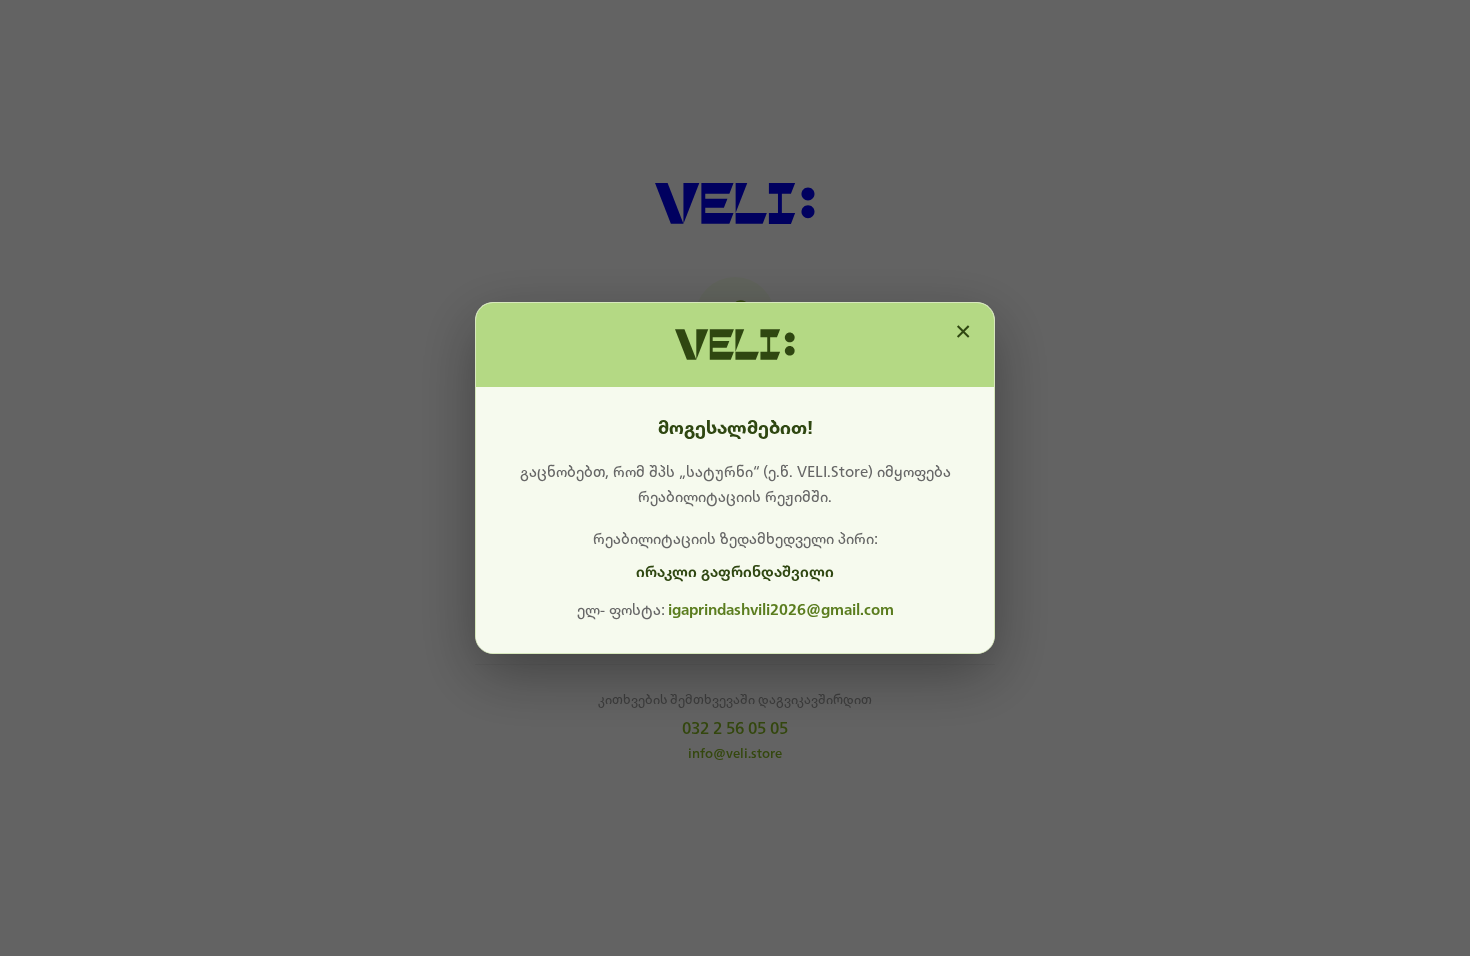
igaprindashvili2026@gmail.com (781, 610)
